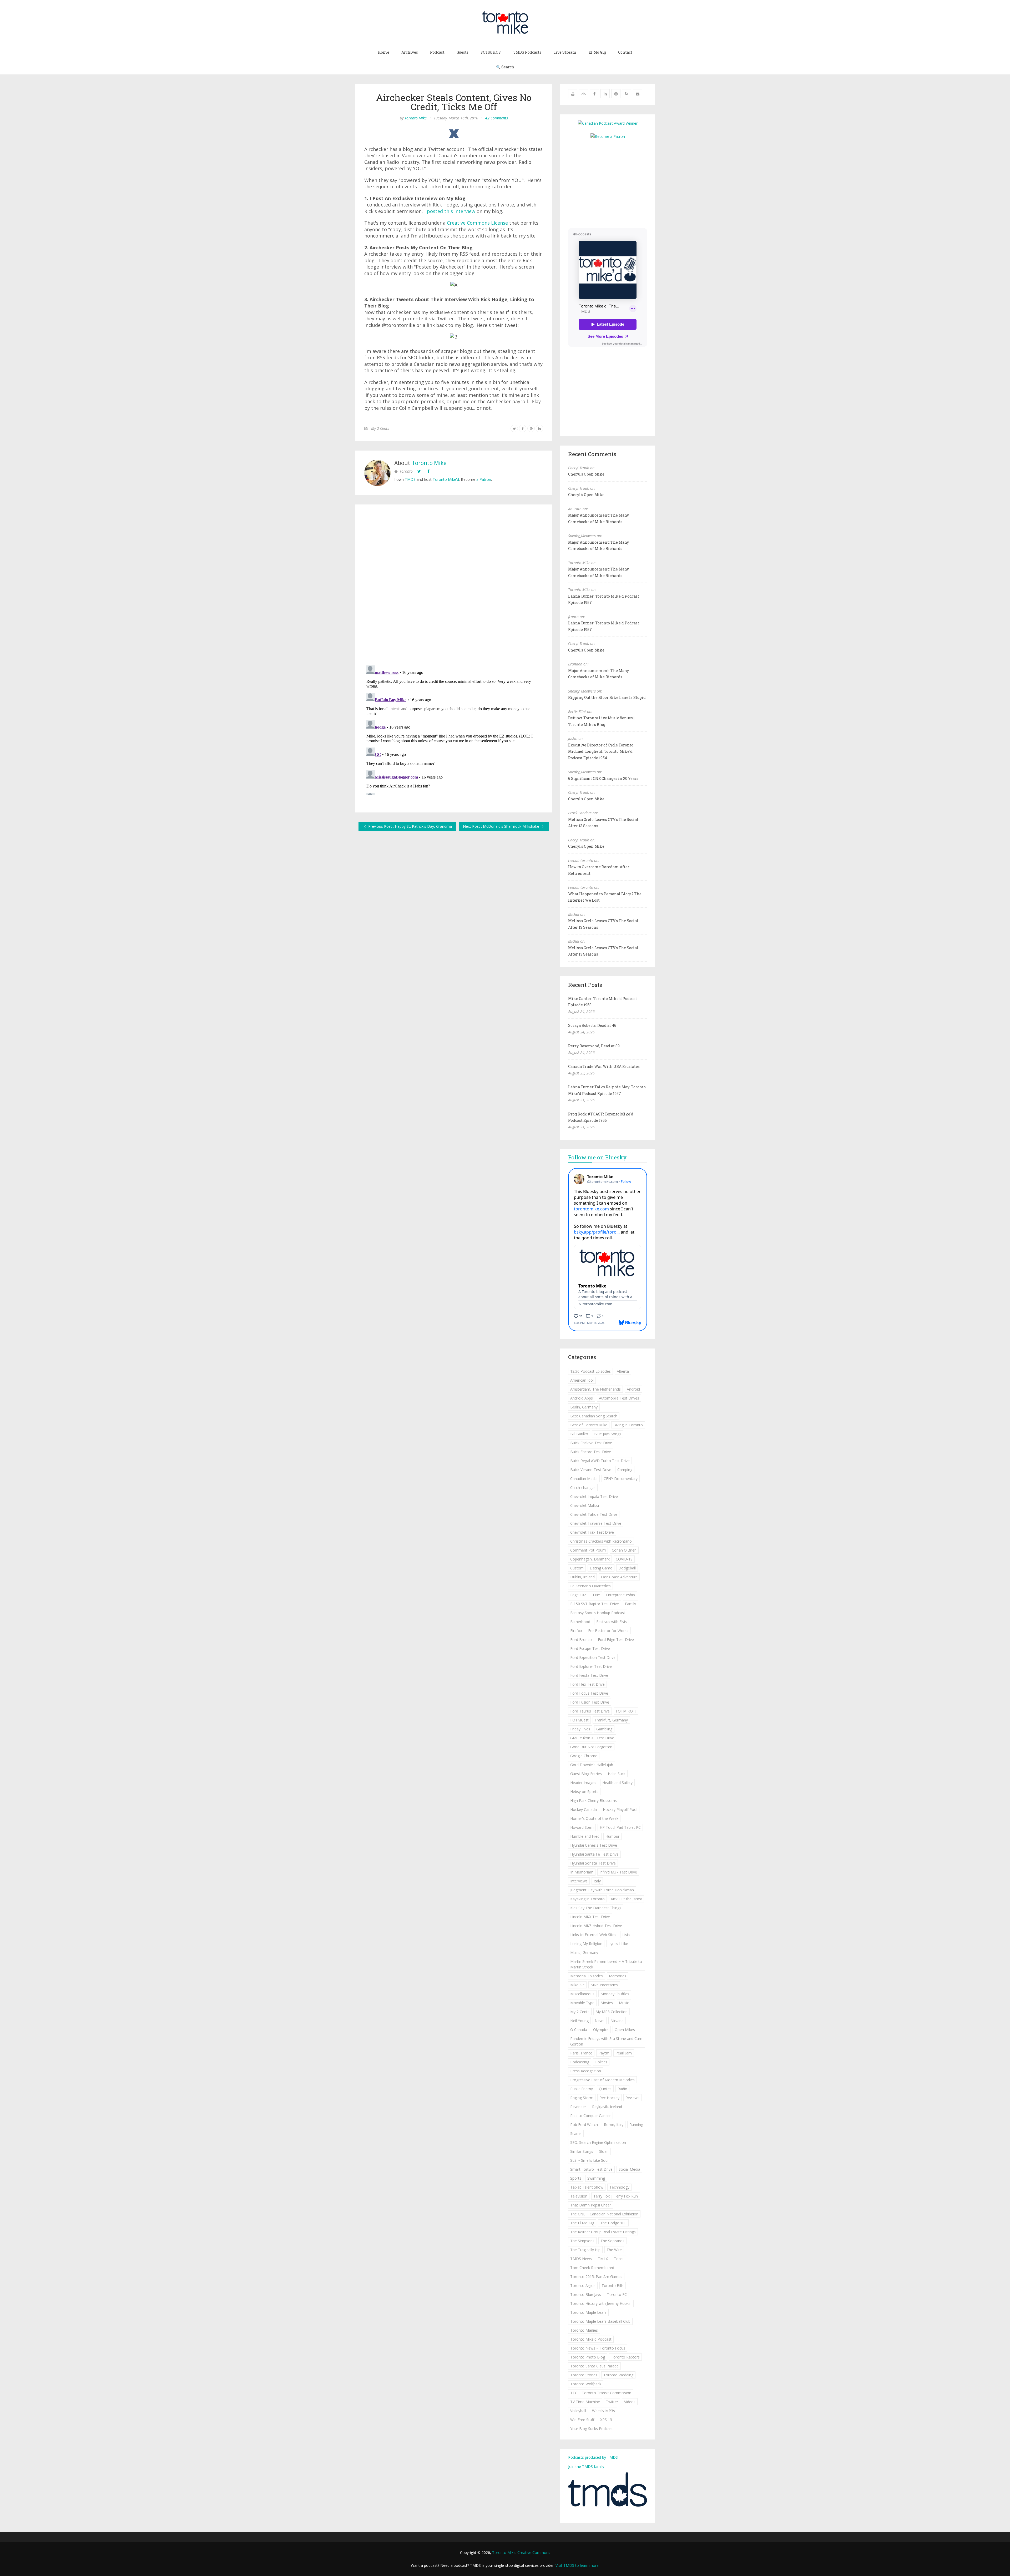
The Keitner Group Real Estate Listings (603, 2232)
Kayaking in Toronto (587, 1899)
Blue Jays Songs (608, 1434)
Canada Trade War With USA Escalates (604, 1066)
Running (636, 2125)
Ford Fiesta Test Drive (589, 1675)
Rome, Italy (614, 2125)
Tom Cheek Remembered (592, 2268)
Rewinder (578, 2107)
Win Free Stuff (582, 2420)
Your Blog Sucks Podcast (592, 2429)
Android (633, 1389)
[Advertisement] (612, 183)
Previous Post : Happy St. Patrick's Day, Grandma (410, 826)
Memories (618, 1976)
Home (383, 52)
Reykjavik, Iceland (607, 2107)
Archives (410, 52)
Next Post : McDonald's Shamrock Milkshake (502, 826)
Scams (576, 2133)
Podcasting (580, 2062)
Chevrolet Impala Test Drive (594, 1496)
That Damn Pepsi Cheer (591, 2205)
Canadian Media (584, 1479)
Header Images (583, 1783)
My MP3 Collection (612, 2012)
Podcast (437, 52)
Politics (601, 2062)
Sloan (604, 2151)
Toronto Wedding (618, 2375)
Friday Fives (580, 1729)
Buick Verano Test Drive (591, 1470)
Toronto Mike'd (446, 479)
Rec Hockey (609, 2098)
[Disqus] (454, 586)
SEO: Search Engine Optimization (598, 2142)
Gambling (604, 1729)
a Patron (484, 479)
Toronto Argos (583, 2285)
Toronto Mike (416, 118)
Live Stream (565, 52)
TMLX (603, 2259)
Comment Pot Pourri (588, 1550)
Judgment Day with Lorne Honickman (602, 1890)
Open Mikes (625, 2030)
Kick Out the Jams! (626, 1899)
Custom (577, 1568)
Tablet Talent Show (587, 2187)
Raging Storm (582, 2098)
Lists (626, 1935)
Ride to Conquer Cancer (590, 2116)
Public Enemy (582, 2089)
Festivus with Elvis (612, 1622)
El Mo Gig (597, 52)
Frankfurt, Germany (611, 1720)
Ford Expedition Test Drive (593, 1657)
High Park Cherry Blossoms (594, 1800)
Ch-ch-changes (583, 1487)
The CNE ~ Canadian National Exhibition (604, 2214)
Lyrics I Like (618, 1944)
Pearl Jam (624, 2053)
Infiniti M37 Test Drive (618, 1872)
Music (624, 2003)
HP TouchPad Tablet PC (620, 1827)
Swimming (596, 2178)
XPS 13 (606, 2420)
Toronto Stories (584, 2375)
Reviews (632, 2098)
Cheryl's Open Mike (586, 474)
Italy (597, 1881)
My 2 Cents (380, 428)
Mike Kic (577, 1985)
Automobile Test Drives (619, 1398)
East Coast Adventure (619, 1577)
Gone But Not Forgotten (591, 1747)
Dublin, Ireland (582, 1577)
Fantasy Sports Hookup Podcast (598, 1613)
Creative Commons (534, 2552)
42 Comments (497, 118)
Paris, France (581, 2053)
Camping (625, 1470)
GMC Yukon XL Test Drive (592, 1738)
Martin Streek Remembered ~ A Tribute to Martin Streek (606, 1964)
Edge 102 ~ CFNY (585, 1595)
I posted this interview (450, 211)
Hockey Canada (584, 1809)
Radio (622, 2089)
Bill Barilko (579, 1434)
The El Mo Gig (582, 2223)
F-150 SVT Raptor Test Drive (595, 1604)
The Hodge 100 (613, 2223)
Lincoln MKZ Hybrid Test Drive (596, 1926)
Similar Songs (582, 2151)
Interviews (579, 1881)
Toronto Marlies (584, 2330)
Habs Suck (617, 1774)
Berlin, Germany (584, 1407)
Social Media (629, 2169)
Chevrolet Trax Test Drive (592, 1532)
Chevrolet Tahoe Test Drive (594, 1514)
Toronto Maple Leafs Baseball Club (600, 2321)
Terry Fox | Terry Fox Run (616, 2196)
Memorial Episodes (587, 1976)
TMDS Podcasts (527, 52)
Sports (576, 2178)
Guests (463, 52)
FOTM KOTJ (626, 1711)
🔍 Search (505, 67)
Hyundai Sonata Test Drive (593, 1863)
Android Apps (582, 1398)
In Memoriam (582, 1872)
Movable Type (582, 2003)
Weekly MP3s (604, 2411)
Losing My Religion (586, 1944)
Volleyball (578, 2411)
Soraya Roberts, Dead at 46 (592, 1025)
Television (579, 2196)
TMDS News (581, 2259)
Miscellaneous (582, 1994)
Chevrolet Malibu (585, 1505)
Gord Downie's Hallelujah (592, 1765)
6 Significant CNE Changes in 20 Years (603, 778)
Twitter (612, 2402)
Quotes (605, 2089)
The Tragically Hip (585, 2250)
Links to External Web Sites (593, 1935)
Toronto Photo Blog (588, 2357)
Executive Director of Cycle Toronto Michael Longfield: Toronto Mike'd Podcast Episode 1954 (601, 751)
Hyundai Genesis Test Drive (594, 1845)
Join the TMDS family (586, 2466)
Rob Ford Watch (584, 2125)
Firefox (576, 1631)
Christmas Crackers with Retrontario (601, 1541)
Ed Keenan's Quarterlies (590, 1586)
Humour (612, 1836)
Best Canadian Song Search (594, 1416)
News (600, 2021)
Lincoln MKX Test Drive (590, 1917)
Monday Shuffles (615, 1994)
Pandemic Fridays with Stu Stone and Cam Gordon (606, 2041)
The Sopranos (612, 2241)
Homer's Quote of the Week (594, 1818)
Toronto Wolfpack (586, 2384)
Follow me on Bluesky (597, 1157)
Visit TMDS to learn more (577, 2565)
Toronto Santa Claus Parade (594, 2366)
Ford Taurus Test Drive (590, 1711)
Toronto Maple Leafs (588, 2312)
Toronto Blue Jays (586, 2294)
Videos (630, 2402)
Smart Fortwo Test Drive (591, 2169)
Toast (619, 2259)
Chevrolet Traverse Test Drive (596, 1523)
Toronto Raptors (625, 2357)
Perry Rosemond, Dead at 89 (594, 1046)
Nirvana (617, 2021)
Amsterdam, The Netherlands (595, 1389)
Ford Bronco (581, 1640)
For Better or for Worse (608, 1631)
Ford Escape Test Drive (590, 1648)
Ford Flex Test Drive (587, 1684)
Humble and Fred (585, 1836)
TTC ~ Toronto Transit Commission (601, 2393)
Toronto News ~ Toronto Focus (598, 2348)
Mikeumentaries (604, 1985)
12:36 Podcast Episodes (590, 1371)
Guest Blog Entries (586, 1774)
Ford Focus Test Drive (589, 1693)
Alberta (623, 1371)
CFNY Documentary (621, 1479)
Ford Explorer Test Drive (591, 1666)
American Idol (582, 1380)
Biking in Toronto (628, 1425)
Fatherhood (580, 1622)
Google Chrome (584, 1756)
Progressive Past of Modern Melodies (602, 2080)
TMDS (410, 479)
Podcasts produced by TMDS (593, 2457)
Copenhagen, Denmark (590, 1559)
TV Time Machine (585, 2402)
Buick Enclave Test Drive (591, 1443)
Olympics (601, 2030)
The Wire (614, 2250)
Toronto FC (617, 2294)
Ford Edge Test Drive (616, 1640)
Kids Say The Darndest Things (596, 1908)
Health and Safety (617, 1783)
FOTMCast (579, 1720)
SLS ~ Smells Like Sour (590, 2160)
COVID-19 (624, 1559)
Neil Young (579, 2021)
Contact (625, 52)
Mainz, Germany (584, 1953)
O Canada (579, 2030)
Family (630, 1604)
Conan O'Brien (624, 1550)
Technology (619, 2187)
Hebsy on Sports (584, 1792)
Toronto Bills (613, 2285)
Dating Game (601, 1568)
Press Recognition (586, 2071)
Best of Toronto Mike (589, 1425)
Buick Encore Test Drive (591, 1452)
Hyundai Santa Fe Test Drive (594, 1854)
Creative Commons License (477, 223)
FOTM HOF (491, 52)
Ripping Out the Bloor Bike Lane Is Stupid (607, 697)
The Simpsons (582, 2241)
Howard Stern (582, 1827)
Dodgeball (627, 1568)
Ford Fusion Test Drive (590, 1702)
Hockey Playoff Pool (620, 1809)
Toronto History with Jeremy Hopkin (601, 2303)
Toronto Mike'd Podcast (591, 2339)
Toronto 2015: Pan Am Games (596, 2277)
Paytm (604, 2053)
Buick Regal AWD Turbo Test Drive (600, 1461)
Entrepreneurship (620, 1595)
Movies (607, 2003)
